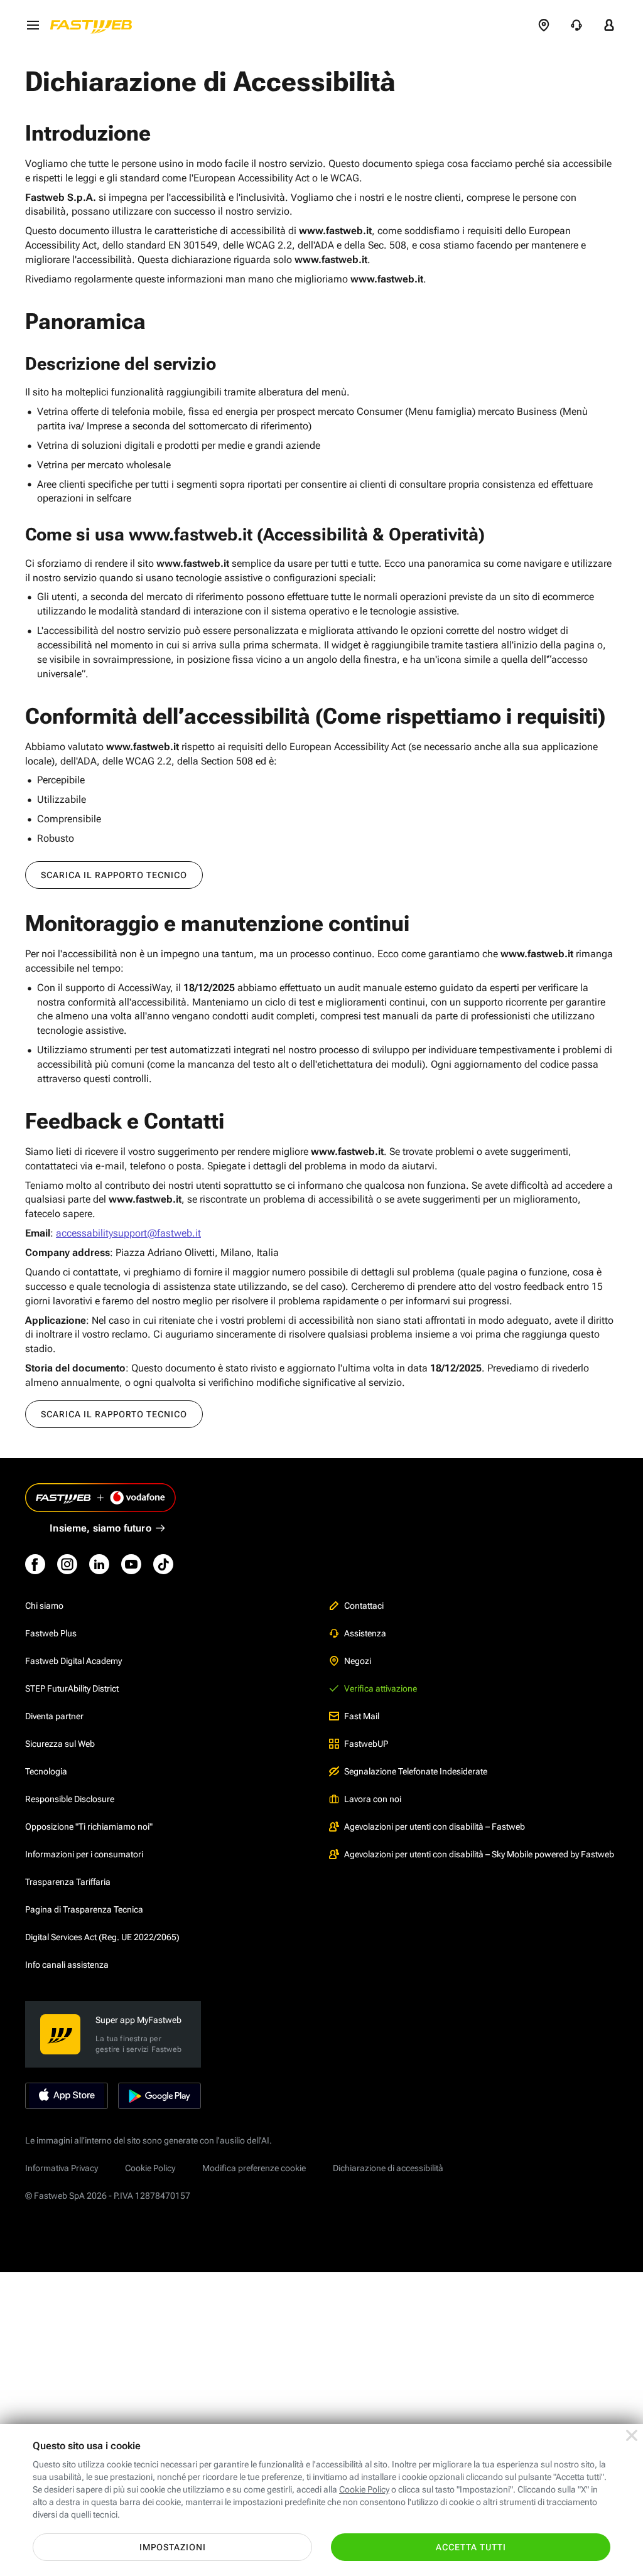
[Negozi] (544, 25)
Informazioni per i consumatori (84, 1854)
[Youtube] (131, 1564)
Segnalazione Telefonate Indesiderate (416, 1771)
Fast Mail (362, 1716)
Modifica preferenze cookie (254, 2168)
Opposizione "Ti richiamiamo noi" (89, 1827)
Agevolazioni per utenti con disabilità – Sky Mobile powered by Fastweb (479, 1854)
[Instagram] (67, 1564)
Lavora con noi (373, 1799)
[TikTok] (163, 1564)
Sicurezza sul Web (60, 1744)
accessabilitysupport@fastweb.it (128, 1233)
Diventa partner (54, 1716)
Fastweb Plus (51, 1633)
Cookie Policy (150, 2168)
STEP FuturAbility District (72, 1688)
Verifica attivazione (381, 1688)
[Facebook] (35, 1564)
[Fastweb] (95, 25)
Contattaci (364, 1606)
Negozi (358, 1661)
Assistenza (365, 1633)
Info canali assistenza (67, 1965)
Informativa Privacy (62, 2168)
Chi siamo (44, 1606)
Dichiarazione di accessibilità (388, 2168)
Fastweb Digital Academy (73, 1661)
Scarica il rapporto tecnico (114, 875)
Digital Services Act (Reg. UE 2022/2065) (102, 1937)
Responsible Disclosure (70, 1799)
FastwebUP (366, 1744)
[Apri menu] (33, 25)
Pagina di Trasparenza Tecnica (84, 1909)
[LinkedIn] (99, 1564)
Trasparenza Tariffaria (68, 1882)
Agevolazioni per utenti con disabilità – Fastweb (435, 1827)
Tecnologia (46, 1771)
